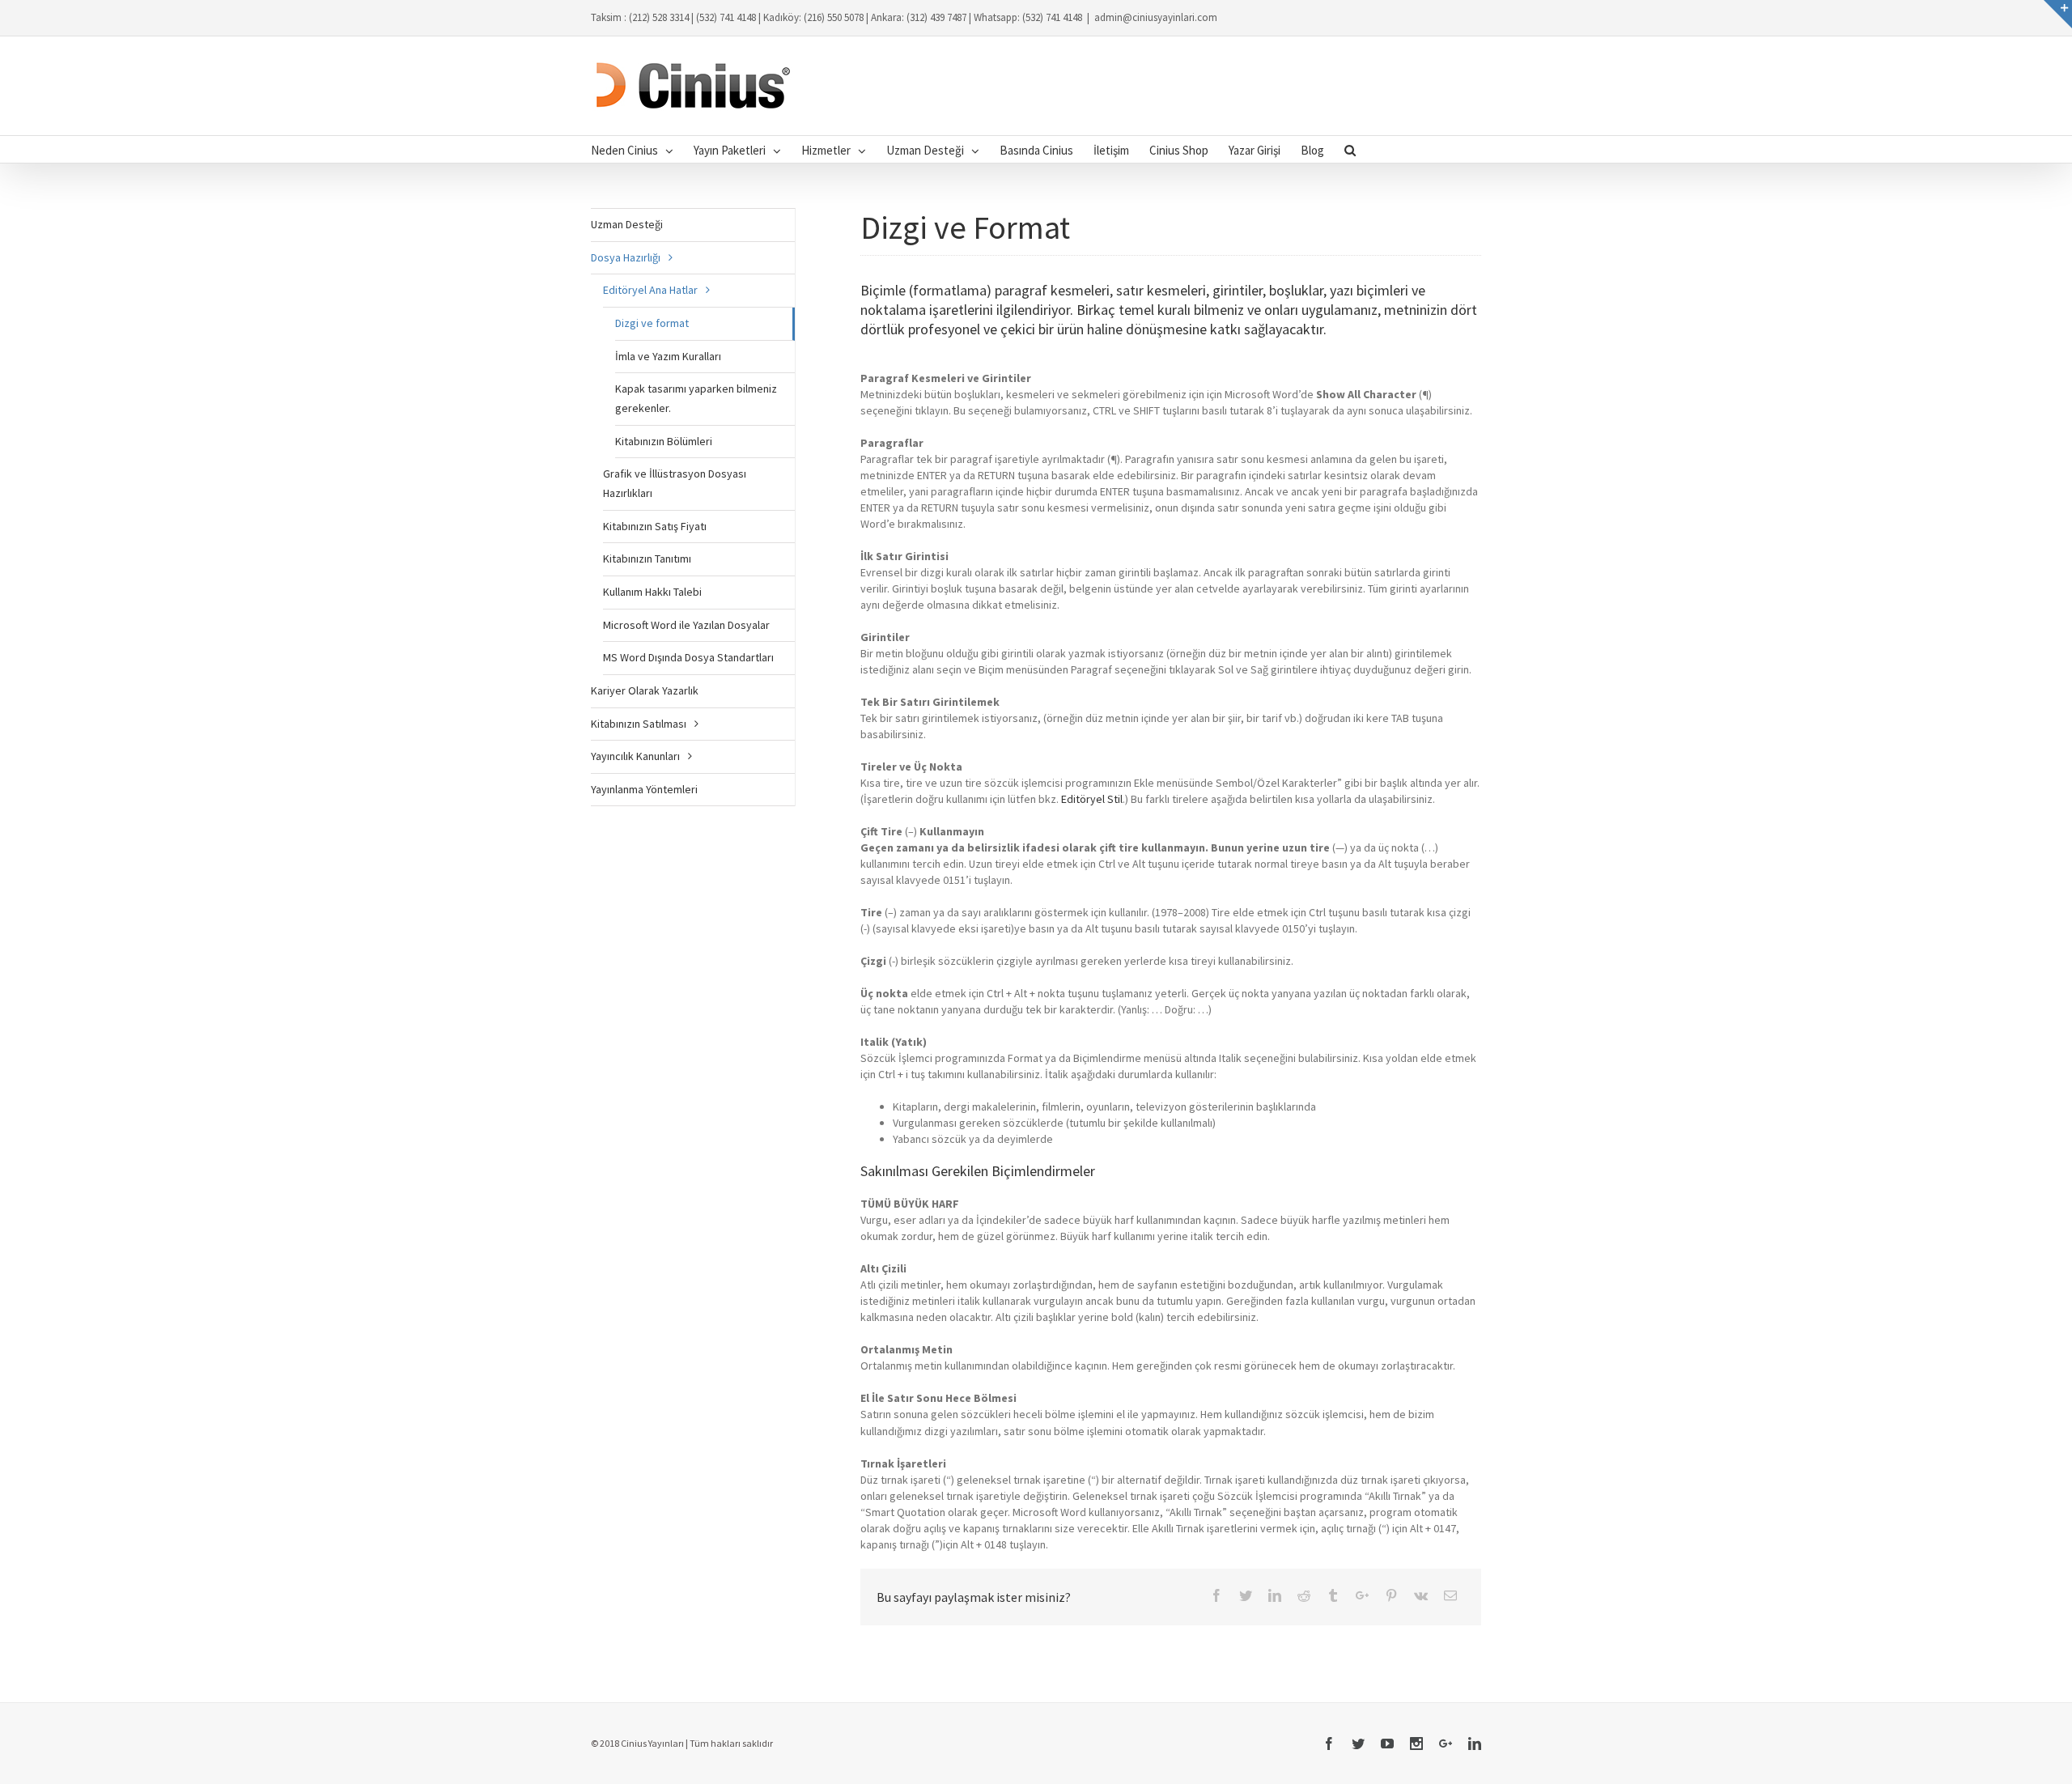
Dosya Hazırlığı (626, 257)
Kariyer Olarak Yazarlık (645, 690)
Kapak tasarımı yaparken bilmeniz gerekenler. (696, 398)
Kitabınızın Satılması (639, 724)
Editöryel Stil (1092, 799)
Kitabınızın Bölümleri (664, 441)
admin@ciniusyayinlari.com (1156, 17)
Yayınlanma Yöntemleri (644, 789)
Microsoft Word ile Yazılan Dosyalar (686, 625)
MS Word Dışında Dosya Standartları (688, 657)
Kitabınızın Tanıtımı (647, 559)
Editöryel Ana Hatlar (650, 290)
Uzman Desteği (627, 224)
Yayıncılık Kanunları (635, 756)
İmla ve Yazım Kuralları (668, 356)
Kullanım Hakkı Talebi (652, 592)
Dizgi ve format (652, 323)
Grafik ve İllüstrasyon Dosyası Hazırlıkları (675, 483)
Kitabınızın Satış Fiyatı (655, 526)
